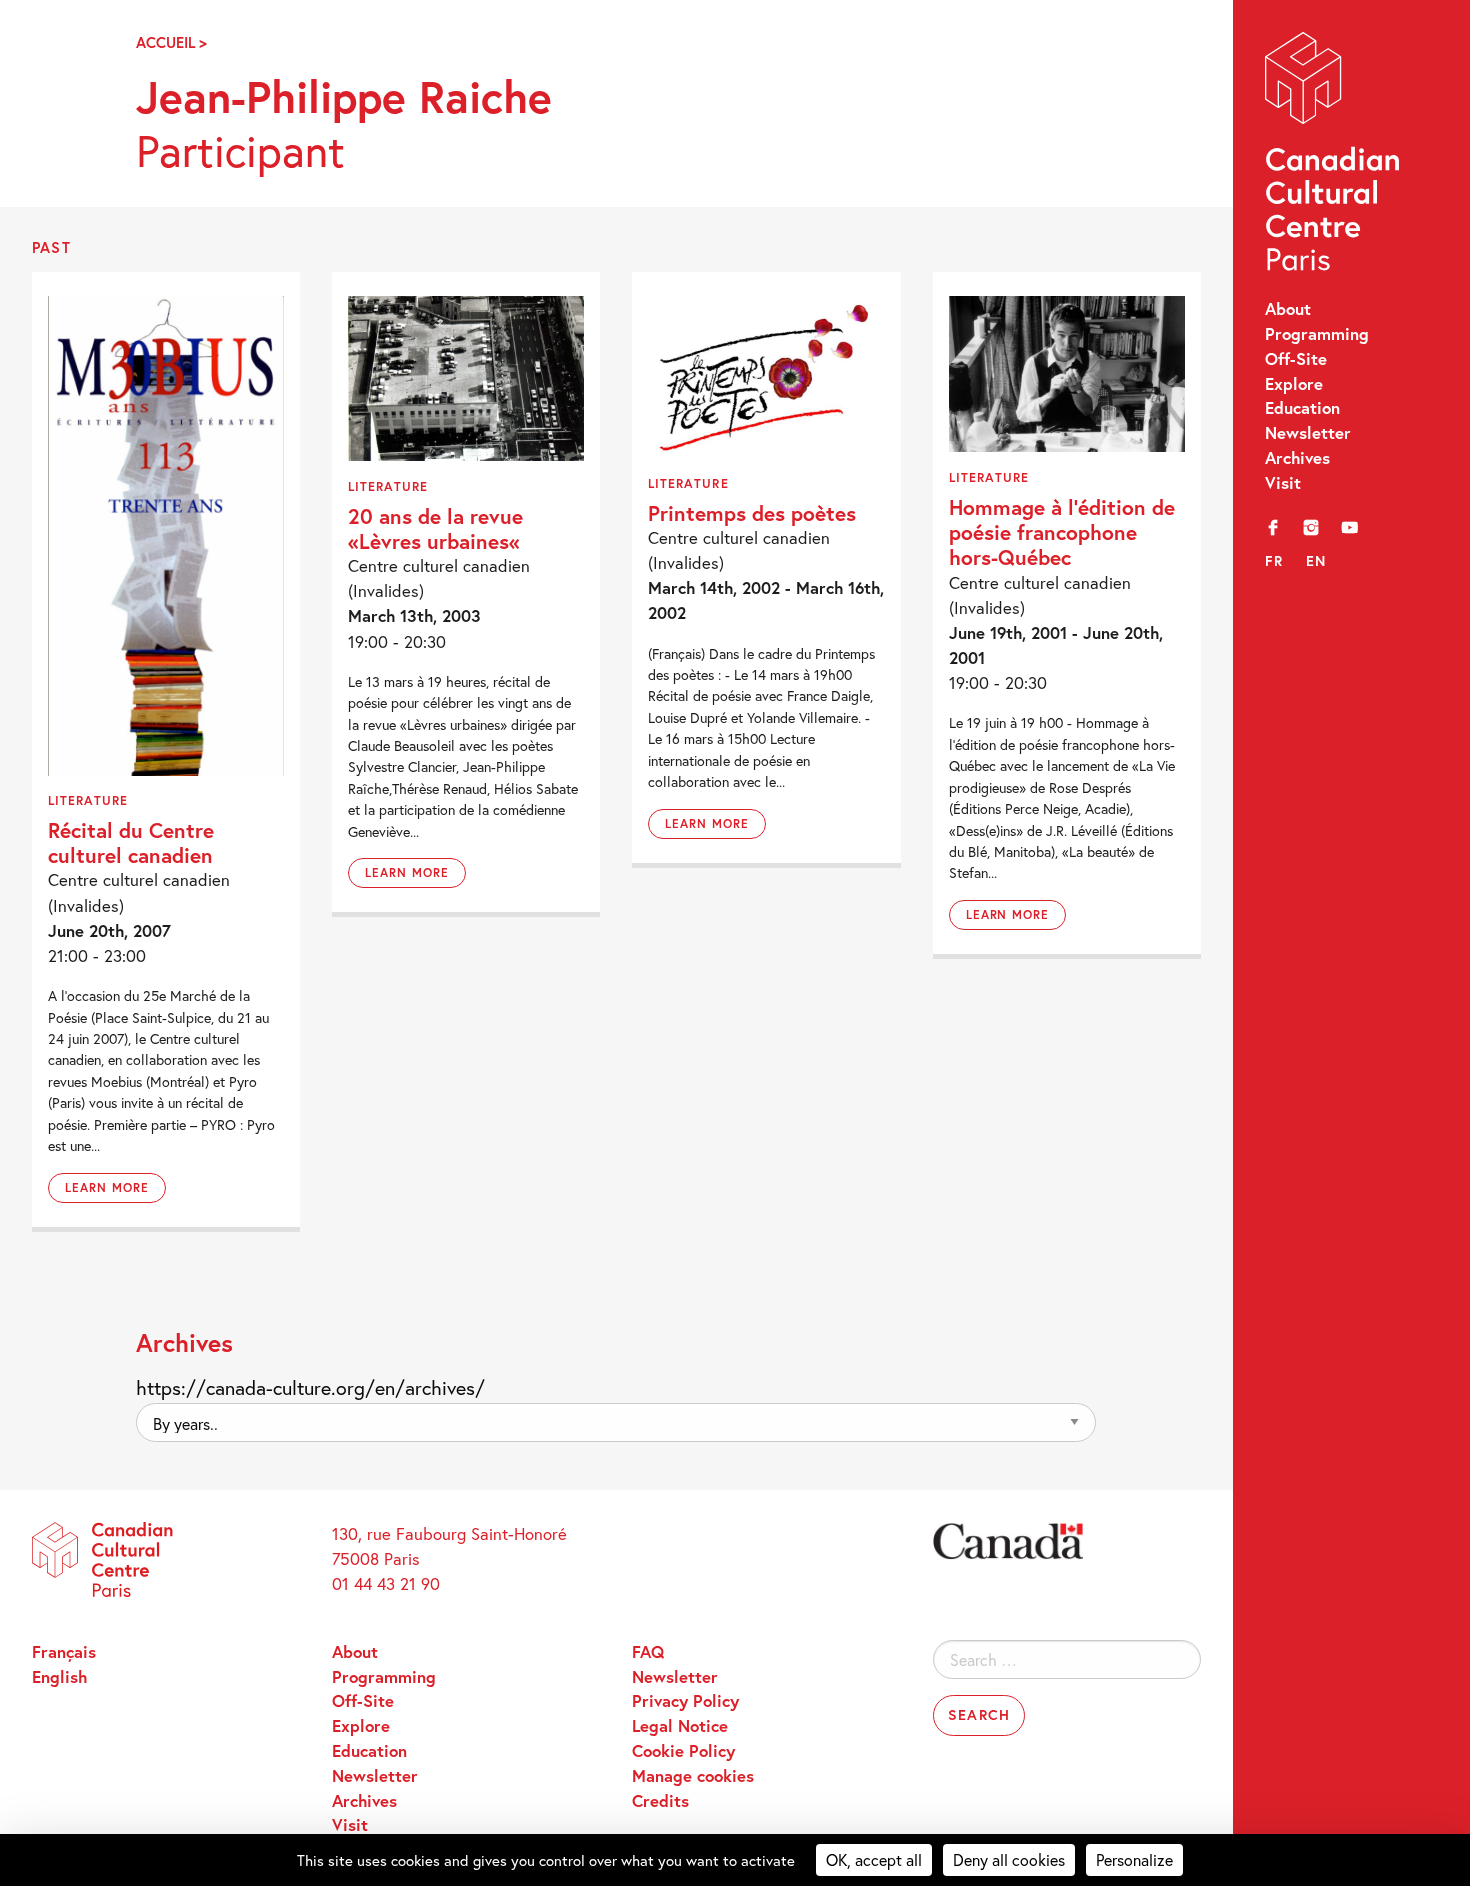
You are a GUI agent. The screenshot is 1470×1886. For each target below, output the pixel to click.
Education (1302, 408)
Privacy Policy (685, 1701)
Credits (660, 1801)
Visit (1283, 483)
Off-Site (1296, 359)
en (1316, 560)
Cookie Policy (683, 1751)
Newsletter (1308, 433)
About (1288, 309)
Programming (1317, 334)
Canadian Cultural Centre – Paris (1334, 156)
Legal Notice (680, 1726)
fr (1274, 560)
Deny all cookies (1009, 1859)
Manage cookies (693, 1776)
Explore (1294, 384)
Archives (1297, 458)
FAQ (648, 1652)
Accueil (165, 42)
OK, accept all (874, 1859)
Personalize (1134, 1859)
